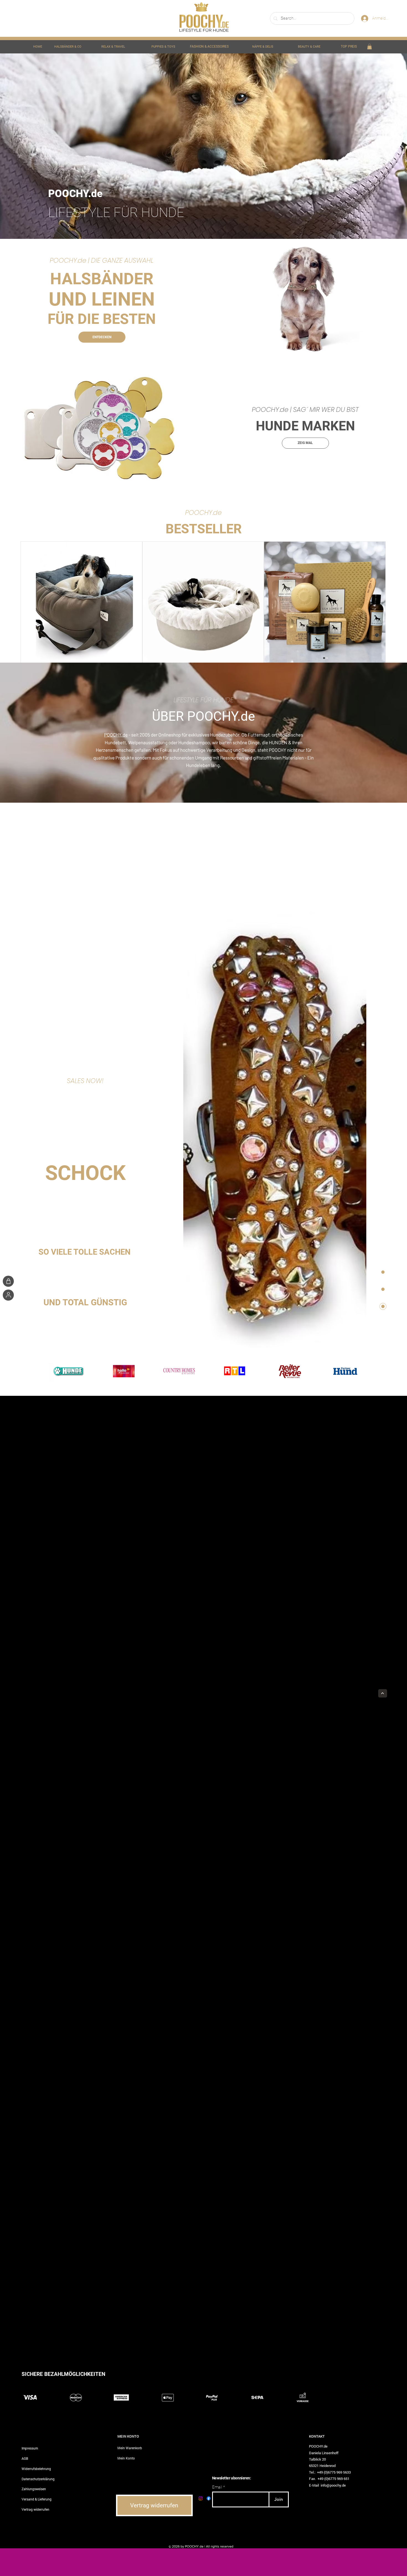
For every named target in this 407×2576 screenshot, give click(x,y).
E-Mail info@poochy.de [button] (327, 2485)
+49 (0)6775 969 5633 (334, 2472)
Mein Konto (126, 2458)
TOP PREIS (349, 46)
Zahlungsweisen (34, 2489)
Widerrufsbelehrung (36, 2469)
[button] (369, 46)
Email (217, 2487)
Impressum (30, 2448)
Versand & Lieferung (37, 2499)
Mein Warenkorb (130, 2448)
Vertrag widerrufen (35, 2509)
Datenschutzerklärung (38, 2479)
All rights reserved (220, 2546)
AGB (25, 2458)
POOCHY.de (116, 735)
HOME (38, 47)
